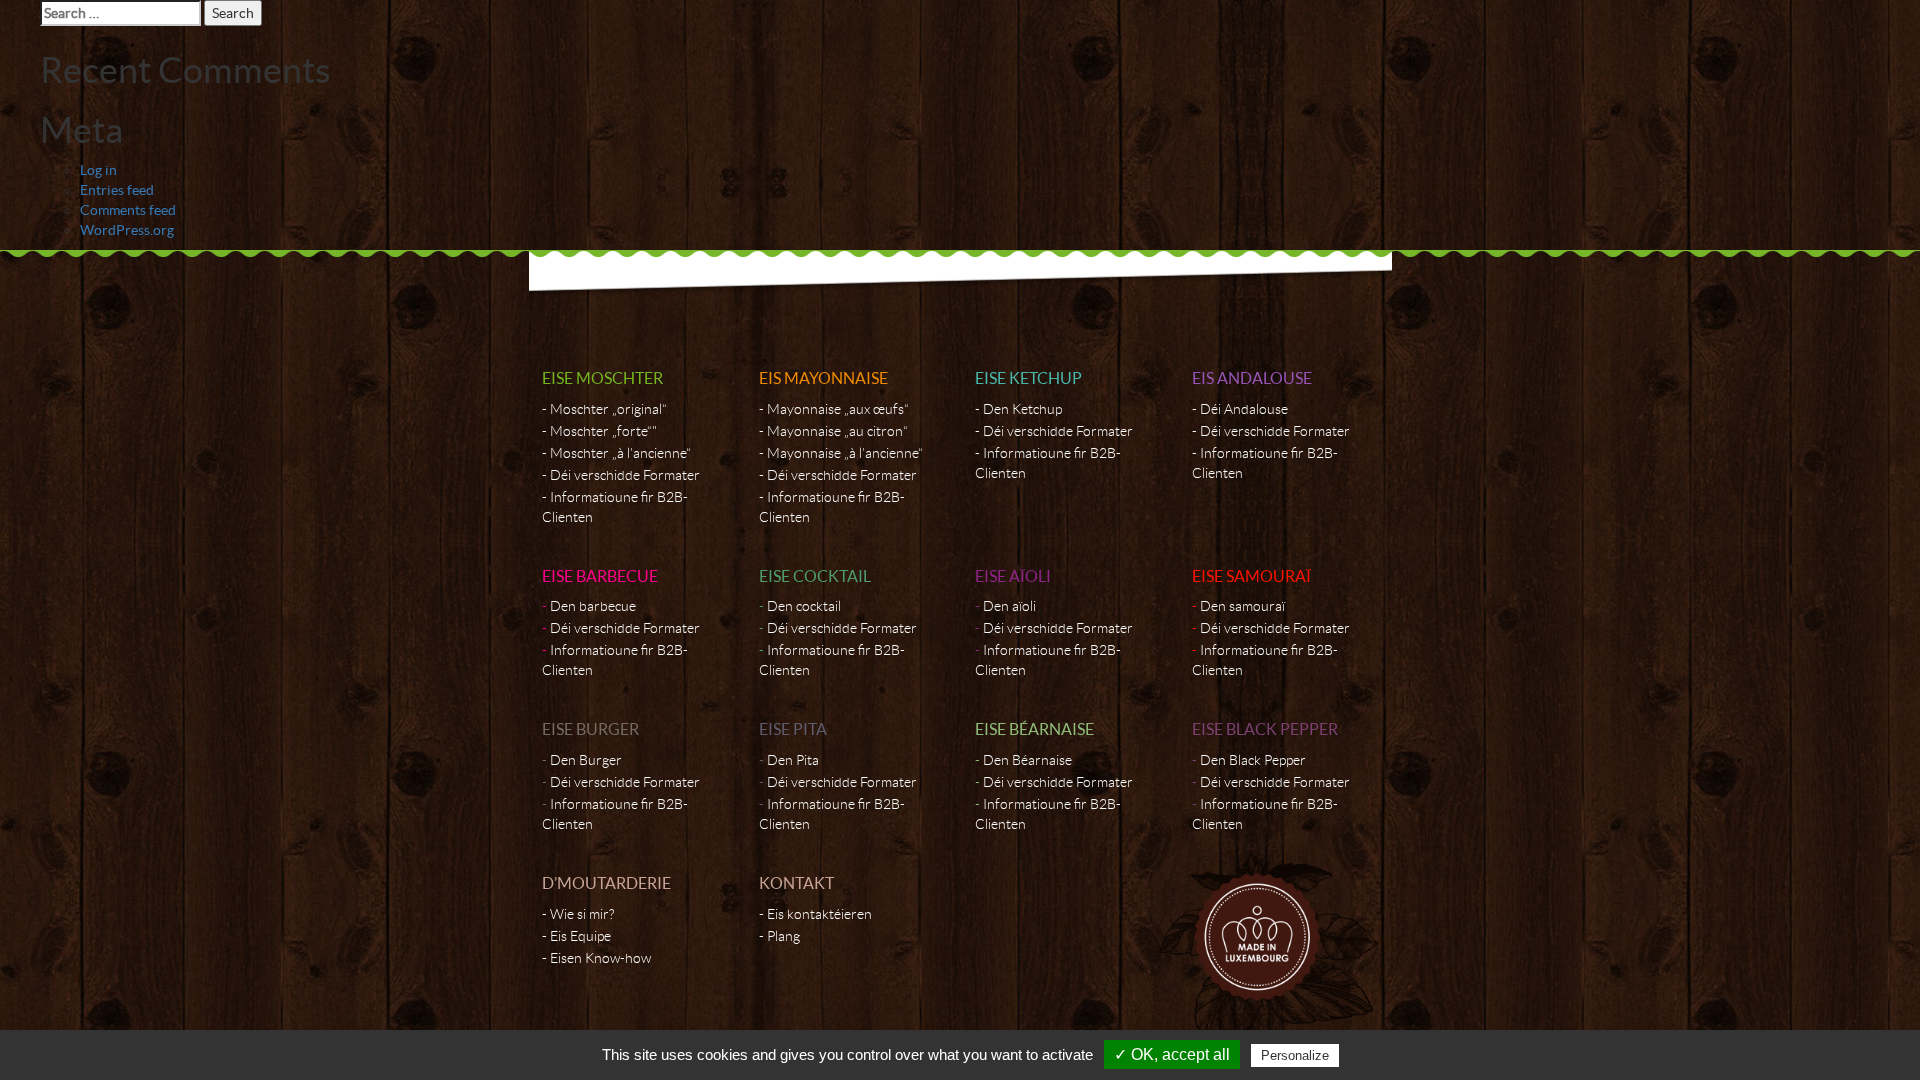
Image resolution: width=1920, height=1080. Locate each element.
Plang (783, 936)
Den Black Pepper (1253, 760)
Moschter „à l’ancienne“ (620, 453)
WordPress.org (127, 230)
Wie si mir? (582, 914)
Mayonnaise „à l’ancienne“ (845, 453)
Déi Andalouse (1244, 409)
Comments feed (128, 210)
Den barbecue (593, 606)
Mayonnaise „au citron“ (837, 431)
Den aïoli (1009, 606)
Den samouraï (1242, 606)
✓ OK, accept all (1172, 1054)
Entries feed (117, 190)
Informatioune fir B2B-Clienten (615, 507)
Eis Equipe (580, 936)
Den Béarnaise (1027, 760)
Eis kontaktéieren (819, 914)
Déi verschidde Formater (625, 475)
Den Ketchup (1022, 409)
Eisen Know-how (600, 958)
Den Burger (586, 760)
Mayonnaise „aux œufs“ (838, 409)
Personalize (1295, 1055)
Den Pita (793, 760)
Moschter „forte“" (603, 431)
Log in (98, 170)
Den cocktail (804, 606)
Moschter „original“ (608, 409)
